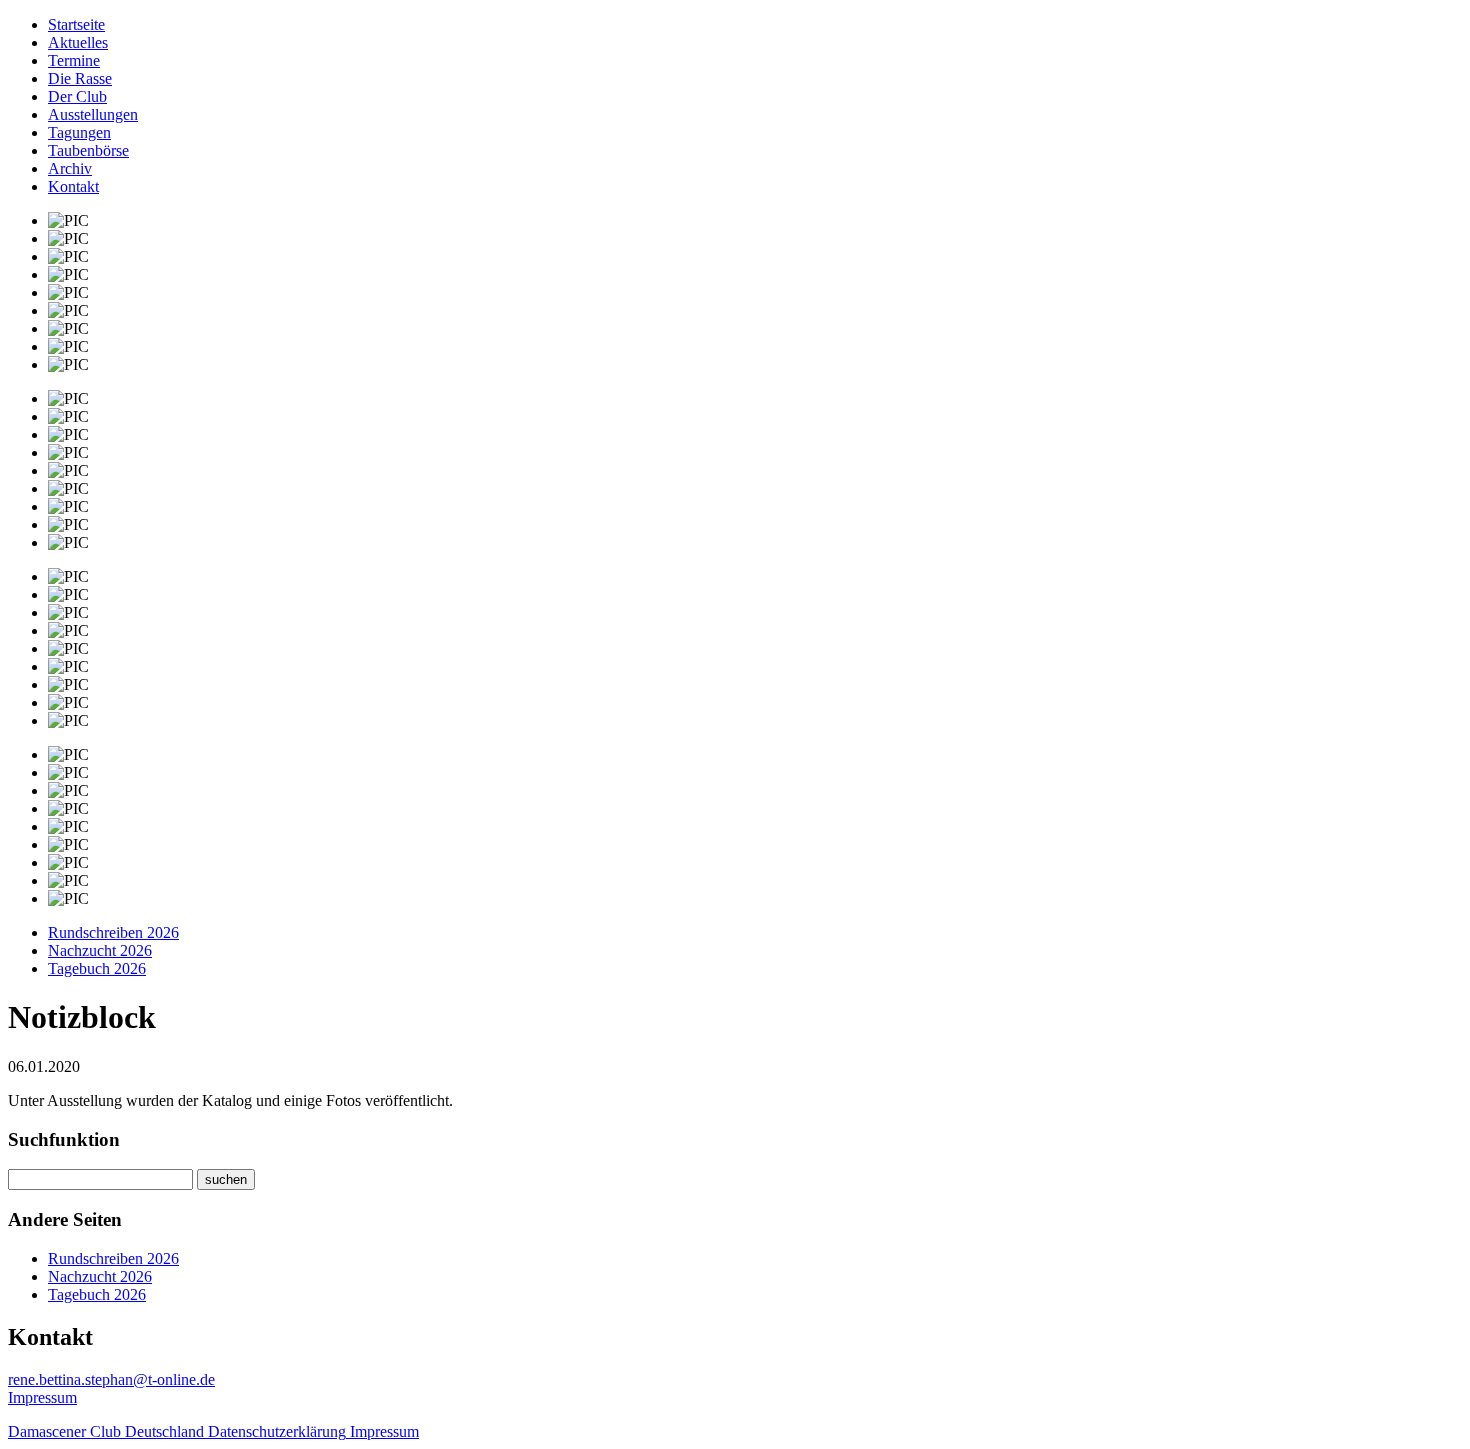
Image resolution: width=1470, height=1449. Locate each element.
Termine (74, 60)
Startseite (76, 24)
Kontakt (73, 186)
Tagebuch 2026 (97, 968)
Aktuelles (78, 42)
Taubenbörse (88, 150)
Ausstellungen (93, 114)
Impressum (42, 1397)
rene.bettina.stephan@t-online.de (111, 1379)
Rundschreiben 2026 (113, 932)
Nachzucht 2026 (100, 950)
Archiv (70, 168)
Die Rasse (80, 78)
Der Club (77, 96)
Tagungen (79, 132)
